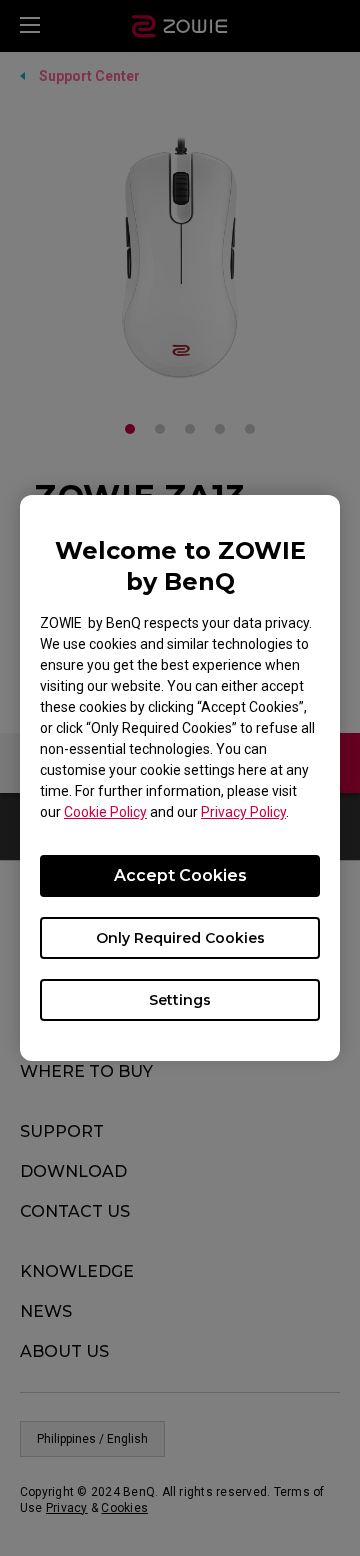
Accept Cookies (180, 875)
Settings (180, 1000)
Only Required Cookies (180, 938)
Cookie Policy (105, 812)
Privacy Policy (243, 812)
